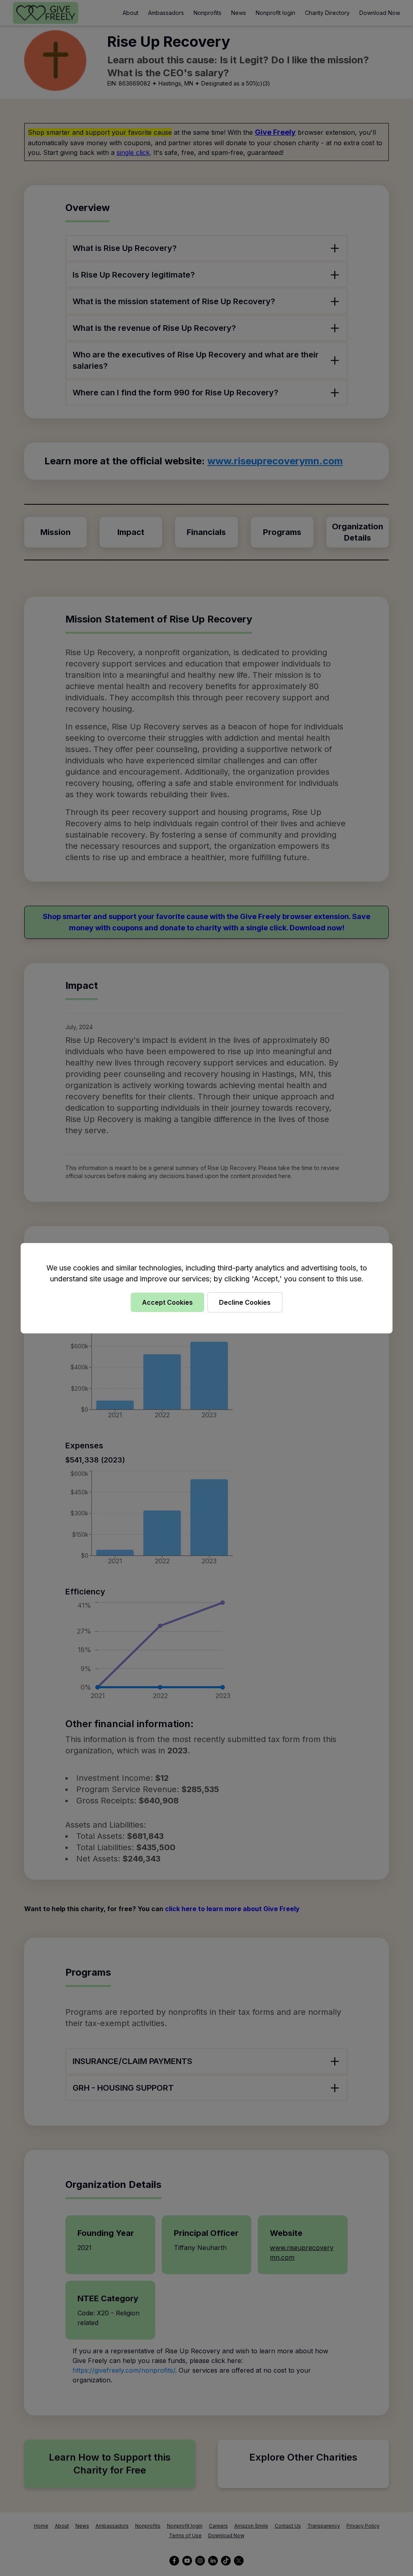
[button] (206, 1288)
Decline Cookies (245, 1302)
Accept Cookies (167, 1302)
